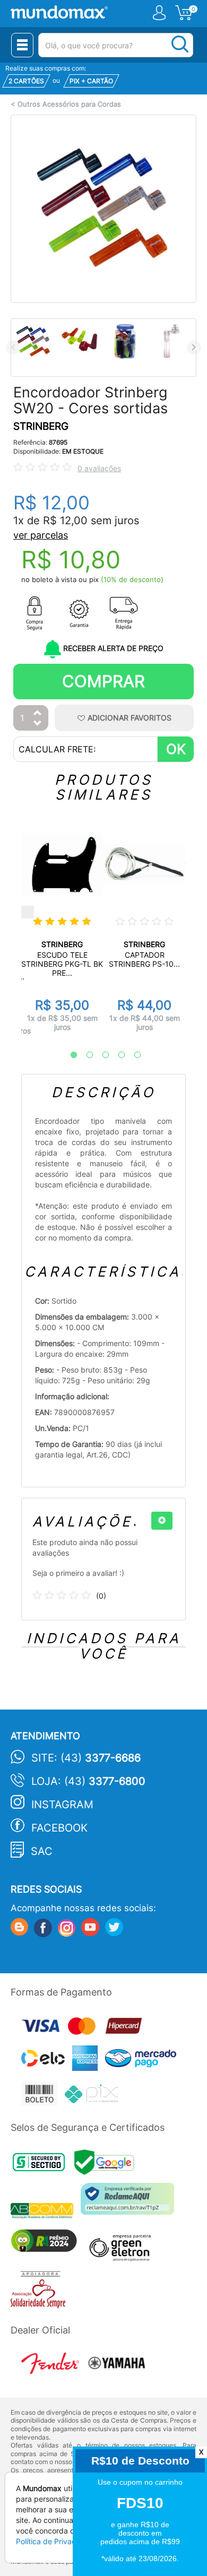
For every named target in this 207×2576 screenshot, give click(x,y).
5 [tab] (132, 1055)
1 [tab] (68, 1055)
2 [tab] (84, 1055)
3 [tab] (100, 1055)
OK (176, 749)
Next (194, 347)
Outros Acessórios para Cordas (69, 104)
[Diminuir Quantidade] (38, 724)
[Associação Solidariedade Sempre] (41, 2292)
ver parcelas (41, 535)
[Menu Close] (22, 45)
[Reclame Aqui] (130, 2203)
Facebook (59, 1828)
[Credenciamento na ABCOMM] (46, 2212)
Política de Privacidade (56, 2541)
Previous (13, 347)
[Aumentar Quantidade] (38, 713)
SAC (42, 1851)
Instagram (62, 1805)
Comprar (103, 681)
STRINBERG (41, 426)
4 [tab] (116, 1055)
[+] (162, 1521)
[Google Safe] (107, 2166)
